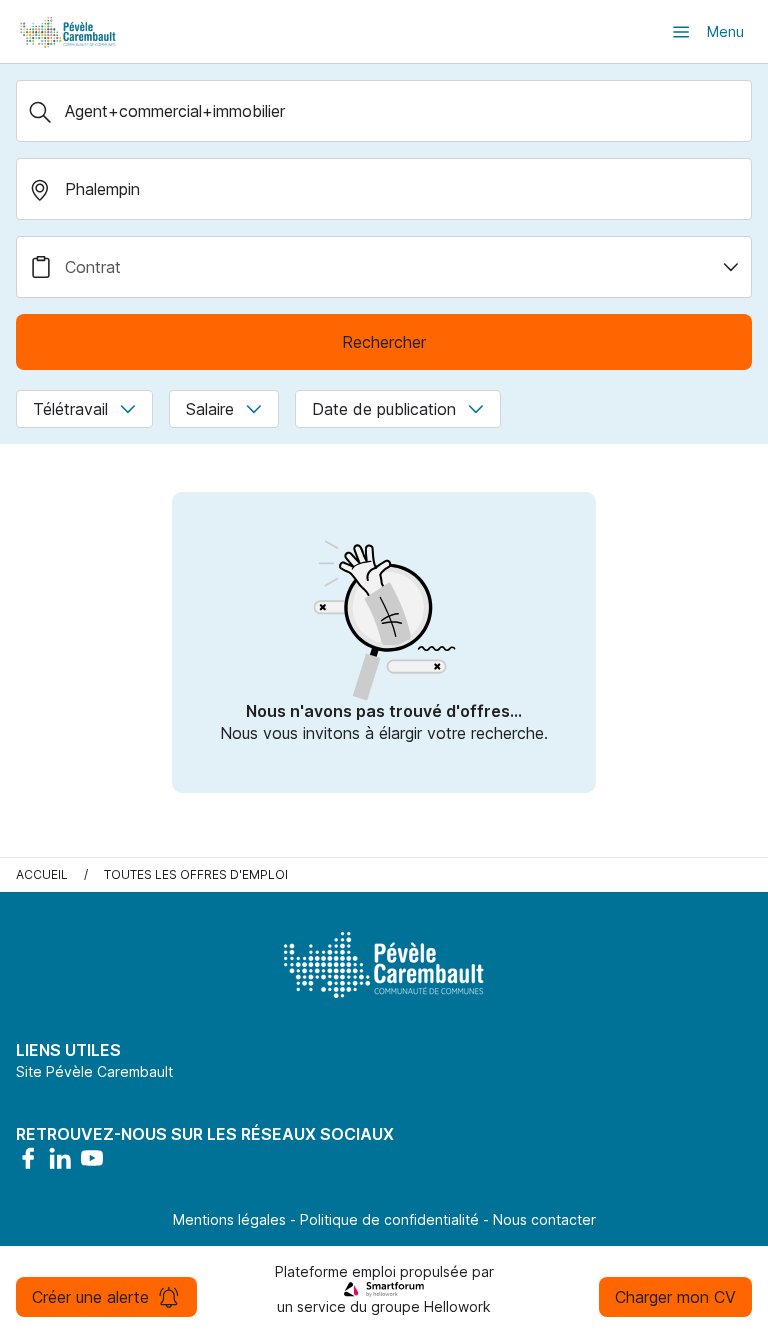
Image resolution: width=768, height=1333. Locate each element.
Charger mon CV (675, 1297)
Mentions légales (229, 1219)
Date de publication (384, 409)
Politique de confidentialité (389, 1219)
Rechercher (384, 342)
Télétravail (70, 409)
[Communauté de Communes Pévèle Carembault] (69, 31)
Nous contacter (544, 1219)
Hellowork (457, 1306)
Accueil (42, 874)
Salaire (210, 409)
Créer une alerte (90, 1297)
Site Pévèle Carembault (94, 1071)
